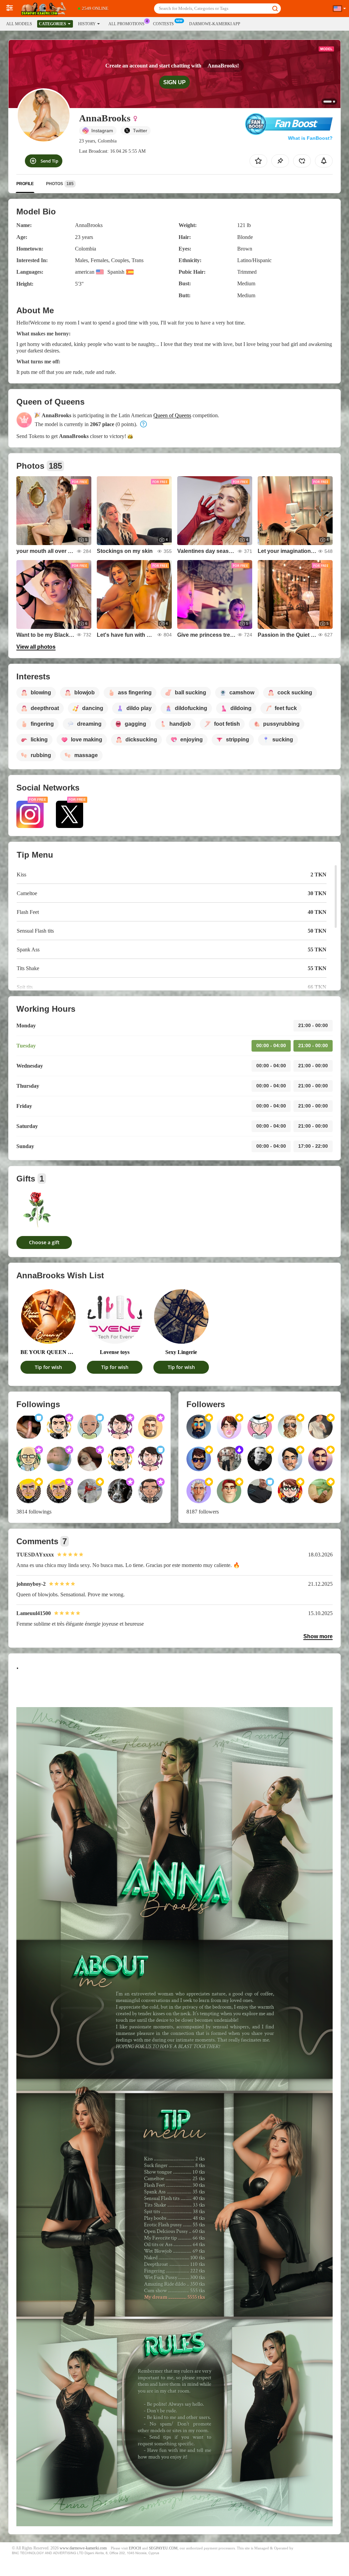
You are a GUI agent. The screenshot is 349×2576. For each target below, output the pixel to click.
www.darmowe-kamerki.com (83, 2548)
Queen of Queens (172, 415)
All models (19, 24)
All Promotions (126, 24)
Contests (163, 24)
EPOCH (135, 2548)
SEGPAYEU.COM (163, 2548)
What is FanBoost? (310, 138)
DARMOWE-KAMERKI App (215, 24)
